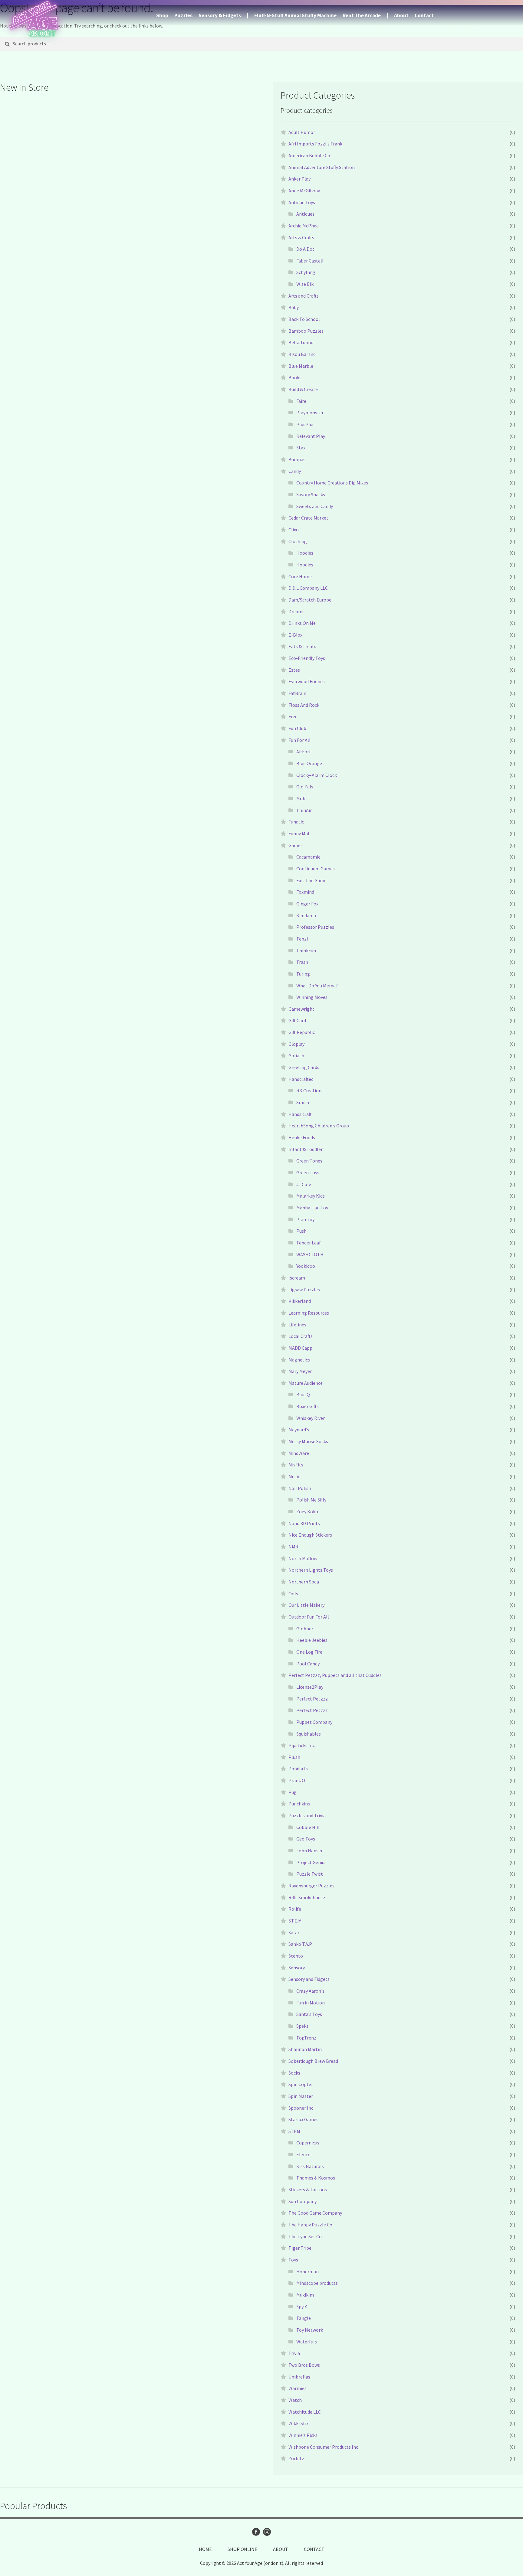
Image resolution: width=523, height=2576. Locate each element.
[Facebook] (256, 2532)
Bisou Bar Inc (302, 354)
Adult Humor (302, 132)
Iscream (297, 1278)
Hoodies (305, 553)
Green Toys (308, 1172)
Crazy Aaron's (310, 1991)
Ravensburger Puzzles (311, 1886)
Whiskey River (311, 1418)
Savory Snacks (311, 494)
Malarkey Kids (311, 1196)
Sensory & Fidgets (220, 15)
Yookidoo (306, 1266)
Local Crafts (301, 1336)
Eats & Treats (302, 646)
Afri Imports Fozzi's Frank (315, 144)
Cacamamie (308, 857)
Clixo (294, 530)
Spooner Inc (301, 2108)
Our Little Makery (306, 1605)
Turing (303, 974)
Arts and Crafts (304, 296)
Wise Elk (305, 284)
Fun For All (299, 740)
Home (205, 2549)
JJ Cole (304, 1184)
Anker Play (299, 179)
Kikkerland (300, 1301)
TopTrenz (306, 2038)
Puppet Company (314, 1722)
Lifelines (297, 1325)
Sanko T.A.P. (300, 1944)
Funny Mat (299, 833)
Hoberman (308, 2271)
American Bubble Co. (310, 155)
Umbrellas (299, 2377)
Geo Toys (306, 1839)
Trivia (294, 2353)
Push (301, 1231)
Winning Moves (312, 997)
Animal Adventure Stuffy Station (322, 167)
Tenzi (302, 939)
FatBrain (297, 693)
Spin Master (301, 2096)
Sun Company (303, 2201)
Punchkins (299, 1804)
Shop (162, 15)
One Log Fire (309, 1652)
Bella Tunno (301, 342)
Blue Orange (309, 763)
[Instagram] (267, 2532)
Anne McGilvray (304, 191)
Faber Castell (310, 261)
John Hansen (310, 1850)
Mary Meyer (300, 1371)
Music (294, 1476)
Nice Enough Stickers (310, 1535)
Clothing (298, 541)
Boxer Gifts (308, 1406)
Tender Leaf (309, 1243)
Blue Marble (301, 366)
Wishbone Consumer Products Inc (323, 2447)
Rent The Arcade (362, 15)
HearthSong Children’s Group (319, 1126)
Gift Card (297, 1020)
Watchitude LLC (305, 2412)
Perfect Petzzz (312, 1699)
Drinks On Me (302, 623)
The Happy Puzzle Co (310, 2225)
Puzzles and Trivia (307, 1815)
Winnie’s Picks (303, 2435)
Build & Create (303, 389)
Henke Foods (302, 1137)
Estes (294, 670)
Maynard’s (299, 1430)
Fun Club (297, 728)
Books (295, 377)
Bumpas (297, 459)
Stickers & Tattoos (308, 2190)
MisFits (296, 1465)
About (401, 15)
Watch (295, 2400)
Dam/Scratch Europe (310, 600)
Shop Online (242, 2549)
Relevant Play (311, 436)
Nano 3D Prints (304, 1523)
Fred (293, 716)
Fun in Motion (311, 2003)
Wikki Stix (298, 2423)
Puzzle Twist (310, 1874)
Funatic (296, 822)
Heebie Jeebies (312, 1640)
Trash (302, 962)
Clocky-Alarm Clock (317, 775)
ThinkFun (306, 951)
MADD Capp (300, 1348)
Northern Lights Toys (311, 1570)
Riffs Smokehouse (307, 1897)
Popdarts (298, 1769)
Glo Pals (305, 787)
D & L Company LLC (308, 588)
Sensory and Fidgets (309, 1979)
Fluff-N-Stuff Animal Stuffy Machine (295, 15)
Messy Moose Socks (308, 1441)
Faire (301, 401)
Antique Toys (302, 202)
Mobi (301, 798)
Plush (294, 1757)
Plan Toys (306, 1219)
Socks (294, 2073)
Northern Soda (304, 1582)
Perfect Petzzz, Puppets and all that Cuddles (335, 1675)
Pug (293, 1792)
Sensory (297, 1968)
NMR (293, 1547)
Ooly (293, 1593)
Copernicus (308, 2143)
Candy (295, 471)
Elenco (303, 2154)
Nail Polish (300, 1488)
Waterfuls (307, 2342)
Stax (301, 448)
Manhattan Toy (312, 1208)
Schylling (306, 272)
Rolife (295, 1909)
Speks (302, 2026)
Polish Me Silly (311, 1500)
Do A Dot (305, 249)
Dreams (296, 611)
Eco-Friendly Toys (307, 658)
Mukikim (305, 2295)
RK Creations (310, 1091)
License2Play (310, 1687)
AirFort (304, 752)
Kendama (306, 915)
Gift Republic (302, 1032)
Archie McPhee (304, 226)
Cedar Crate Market (308, 518)
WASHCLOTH (310, 1254)
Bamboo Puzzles (306, 331)
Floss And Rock (304, 705)
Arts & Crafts (301, 237)
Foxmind (305, 892)
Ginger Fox (307, 904)
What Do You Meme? (317, 986)
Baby (294, 307)
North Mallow (303, 1558)
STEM (294, 2131)
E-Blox (295, 635)
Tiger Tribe (300, 2248)
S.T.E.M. (296, 1921)
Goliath (296, 1055)
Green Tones (309, 1161)
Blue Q (303, 1394)
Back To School (304, 319)
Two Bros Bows (304, 2365)
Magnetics (299, 1360)
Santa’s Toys (309, 2014)
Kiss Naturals (310, 2166)
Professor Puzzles (315, 927)
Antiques (305, 214)
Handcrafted (301, 1079)
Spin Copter (301, 2084)
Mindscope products (317, 2283)
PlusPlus (305, 424)
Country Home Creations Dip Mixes (332, 483)
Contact (424, 15)
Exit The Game (311, 880)
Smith (303, 1102)
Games (296, 845)
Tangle (304, 2318)
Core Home (300, 576)
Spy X (302, 2307)
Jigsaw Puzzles (304, 1290)
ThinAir (304, 810)
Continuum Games (316, 869)
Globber (305, 1629)
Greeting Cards (304, 1067)
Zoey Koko (307, 1511)
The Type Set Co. (306, 2236)
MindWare (299, 1453)
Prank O (297, 1780)
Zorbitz (296, 2458)
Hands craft (300, 1114)
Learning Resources (309, 1313)
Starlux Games (303, 2119)
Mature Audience (306, 1383)
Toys (293, 2260)
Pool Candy (308, 1664)
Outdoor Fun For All (309, 1617)
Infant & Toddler (306, 1149)
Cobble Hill (308, 1827)
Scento (296, 1956)
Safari (294, 1932)
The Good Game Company (315, 2213)
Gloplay (296, 1044)
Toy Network (310, 2330)
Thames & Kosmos (316, 2178)
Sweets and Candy (315, 506)
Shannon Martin (305, 2049)
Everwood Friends (307, 681)
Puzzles (183, 15)
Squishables (309, 1734)
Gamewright (301, 1009)
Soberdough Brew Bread (313, 2061)
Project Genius (311, 1862)
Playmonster (310, 412)
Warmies (298, 2388)
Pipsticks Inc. (302, 1745)
